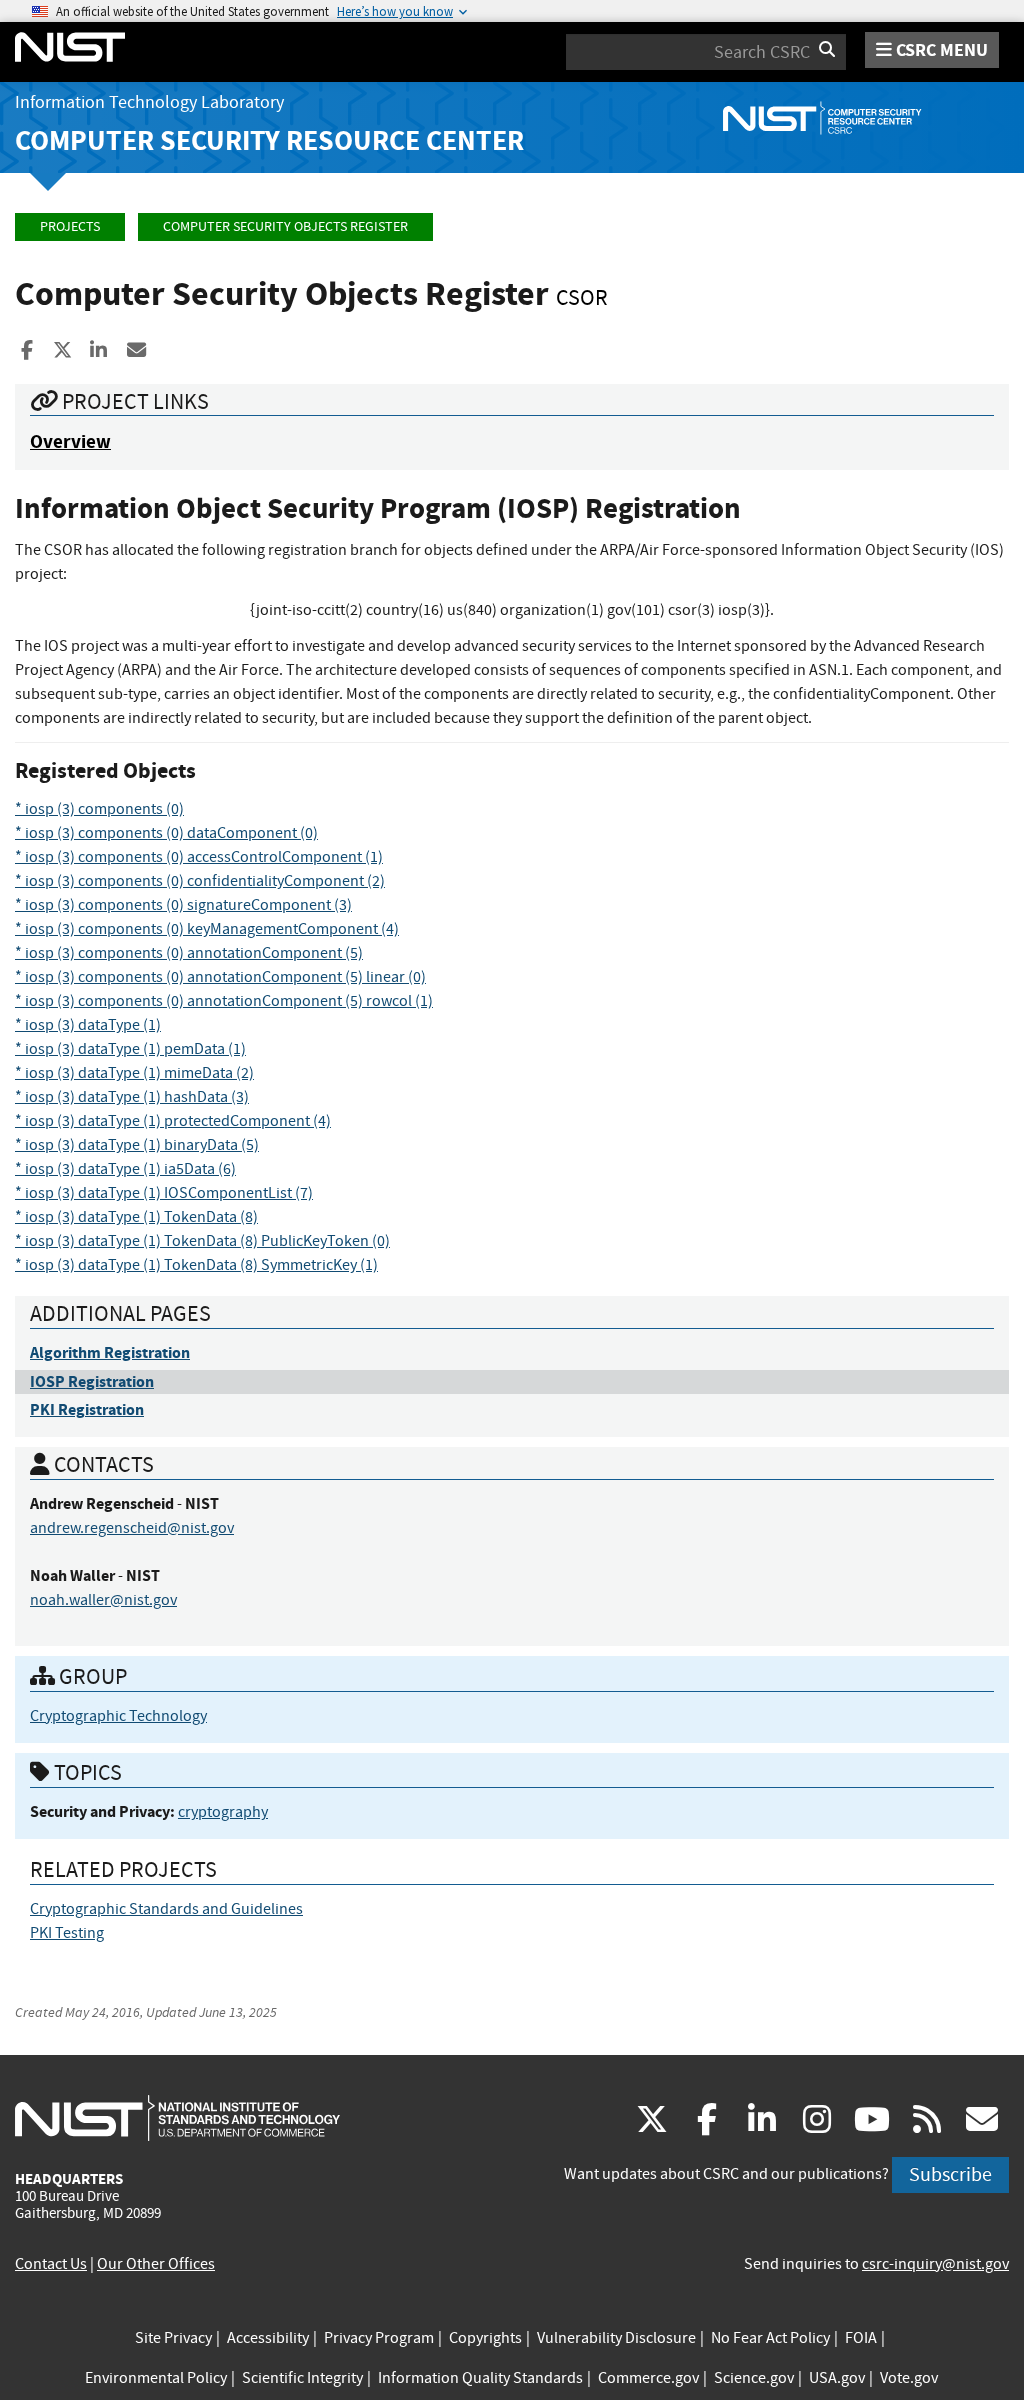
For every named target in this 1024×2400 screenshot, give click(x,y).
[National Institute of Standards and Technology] (177, 2117)
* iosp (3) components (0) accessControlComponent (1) (199, 857)
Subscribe (950, 2174)
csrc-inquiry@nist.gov (935, 2264)
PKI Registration (87, 1409)
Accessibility (268, 2338)
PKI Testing (67, 1933)
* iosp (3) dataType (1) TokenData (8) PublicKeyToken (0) (202, 1241)
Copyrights (485, 2338)
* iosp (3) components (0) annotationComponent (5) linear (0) (220, 977)
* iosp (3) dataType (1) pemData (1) (130, 1049)
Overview (70, 441)
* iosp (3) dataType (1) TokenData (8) (136, 1217)
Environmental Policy (156, 2378)
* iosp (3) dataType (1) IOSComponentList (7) (164, 1193)
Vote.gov (909, 2378)
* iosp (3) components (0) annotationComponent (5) (189, 953)
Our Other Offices (156, 2264)
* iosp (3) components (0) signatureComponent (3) (183, 905)
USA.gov (837, 2378)
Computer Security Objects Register (285, 226)
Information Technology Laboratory (149, 102)
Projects (70, 226)
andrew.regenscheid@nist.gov (132, 1528)
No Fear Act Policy (770, 2338)
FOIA (861, 2338)
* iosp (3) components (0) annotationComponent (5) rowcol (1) (224, 1001)
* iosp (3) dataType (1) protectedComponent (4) (173, 1121)
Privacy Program (379, 2338)
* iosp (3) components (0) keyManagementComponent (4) (207, 929)
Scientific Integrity (302, 2378)
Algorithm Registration (110, 1352)
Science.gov (754, 2378)
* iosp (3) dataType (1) (88, 1025)
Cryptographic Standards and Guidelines (166, 1909)
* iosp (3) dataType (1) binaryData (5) (137, 1145)
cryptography (223, 1812)
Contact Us (51, 2264)
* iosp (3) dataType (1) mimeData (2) (134, 1073)
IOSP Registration (92, 1381)
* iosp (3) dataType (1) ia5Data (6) (125, 1169)
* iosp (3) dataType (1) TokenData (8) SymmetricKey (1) (196, 1265)
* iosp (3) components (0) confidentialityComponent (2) (200, 881)
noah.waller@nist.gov (103, 1600)
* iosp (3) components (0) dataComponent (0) (166, 833)
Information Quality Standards (480, 2378)
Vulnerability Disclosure (616, 2338)
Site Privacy (173, 2338)
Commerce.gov (648, 2378)
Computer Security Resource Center (269, 140)
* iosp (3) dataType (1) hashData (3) (132, 1097)
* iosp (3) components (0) (99, 809)
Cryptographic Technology (118, 1716)
